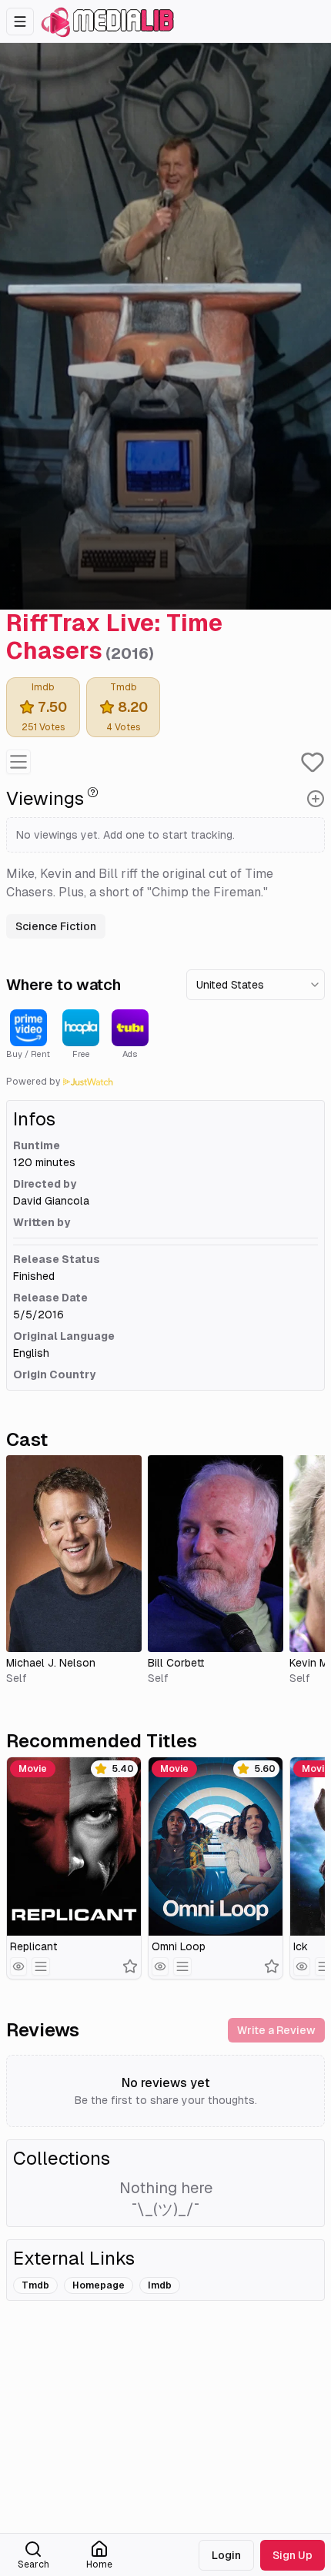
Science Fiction (56, 926)
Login (226, 2555)
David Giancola (51, 1201)
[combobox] (256, 985)
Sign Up (293, 2555)
